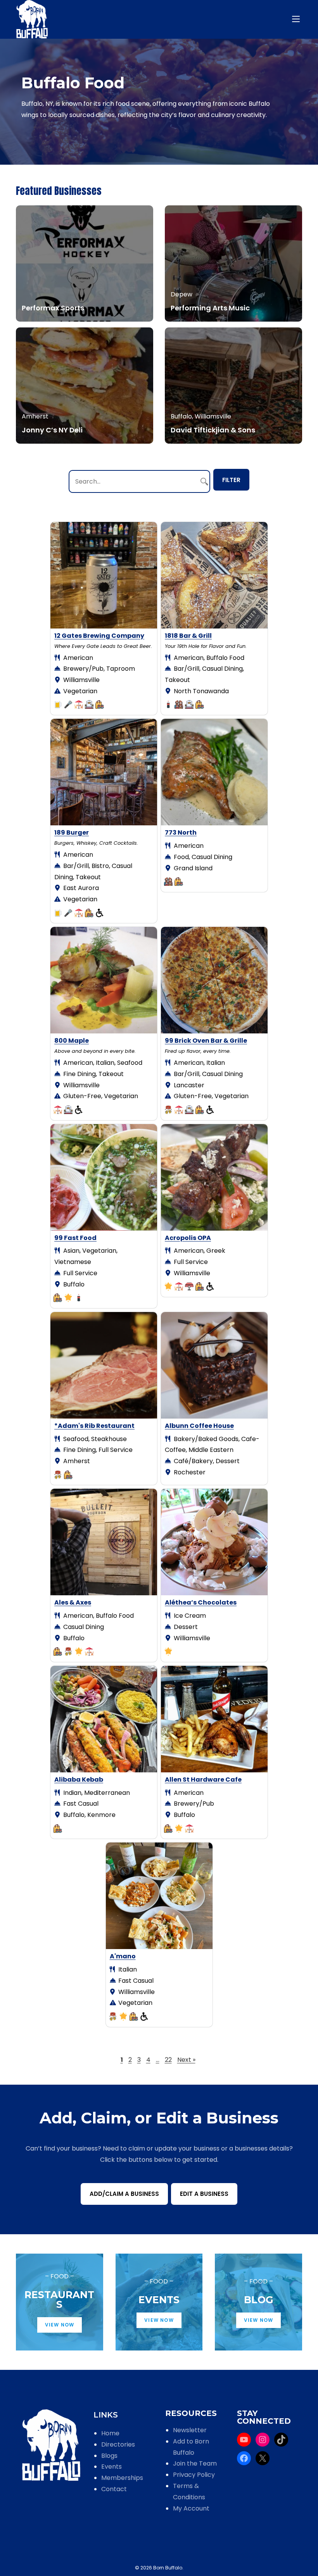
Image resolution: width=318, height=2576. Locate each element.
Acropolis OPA (188, 1238)
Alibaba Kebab (79, 1780)
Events (111, 2467)
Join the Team (195, 2463)
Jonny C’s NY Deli (52, 430)
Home (110, 2433)
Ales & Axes (73, 1602)
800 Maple (72, 1041)
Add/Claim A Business (124, 2194)
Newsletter (190, 2430)
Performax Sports (53, 308)
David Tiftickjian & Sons (213, 430)
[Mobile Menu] (297, 19)
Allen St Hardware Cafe (203, 1780)
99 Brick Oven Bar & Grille (206, 1041)
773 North (181, 833)
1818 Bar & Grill (188, 636)
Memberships (122, 2478)
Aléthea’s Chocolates (201, 1602)
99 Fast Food (75, 1238)
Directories (118, 2444)
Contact (114, 2489)
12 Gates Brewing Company (99, 636)
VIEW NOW (60, 2325)
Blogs (109, 2456)
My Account (191, 2508)
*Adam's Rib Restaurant (94, 1426)
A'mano (123, 1956)
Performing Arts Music (210, 308)
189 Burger (72, 833)
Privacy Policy (194, 2475)
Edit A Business (204, 2194)
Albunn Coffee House (199, 1426)
